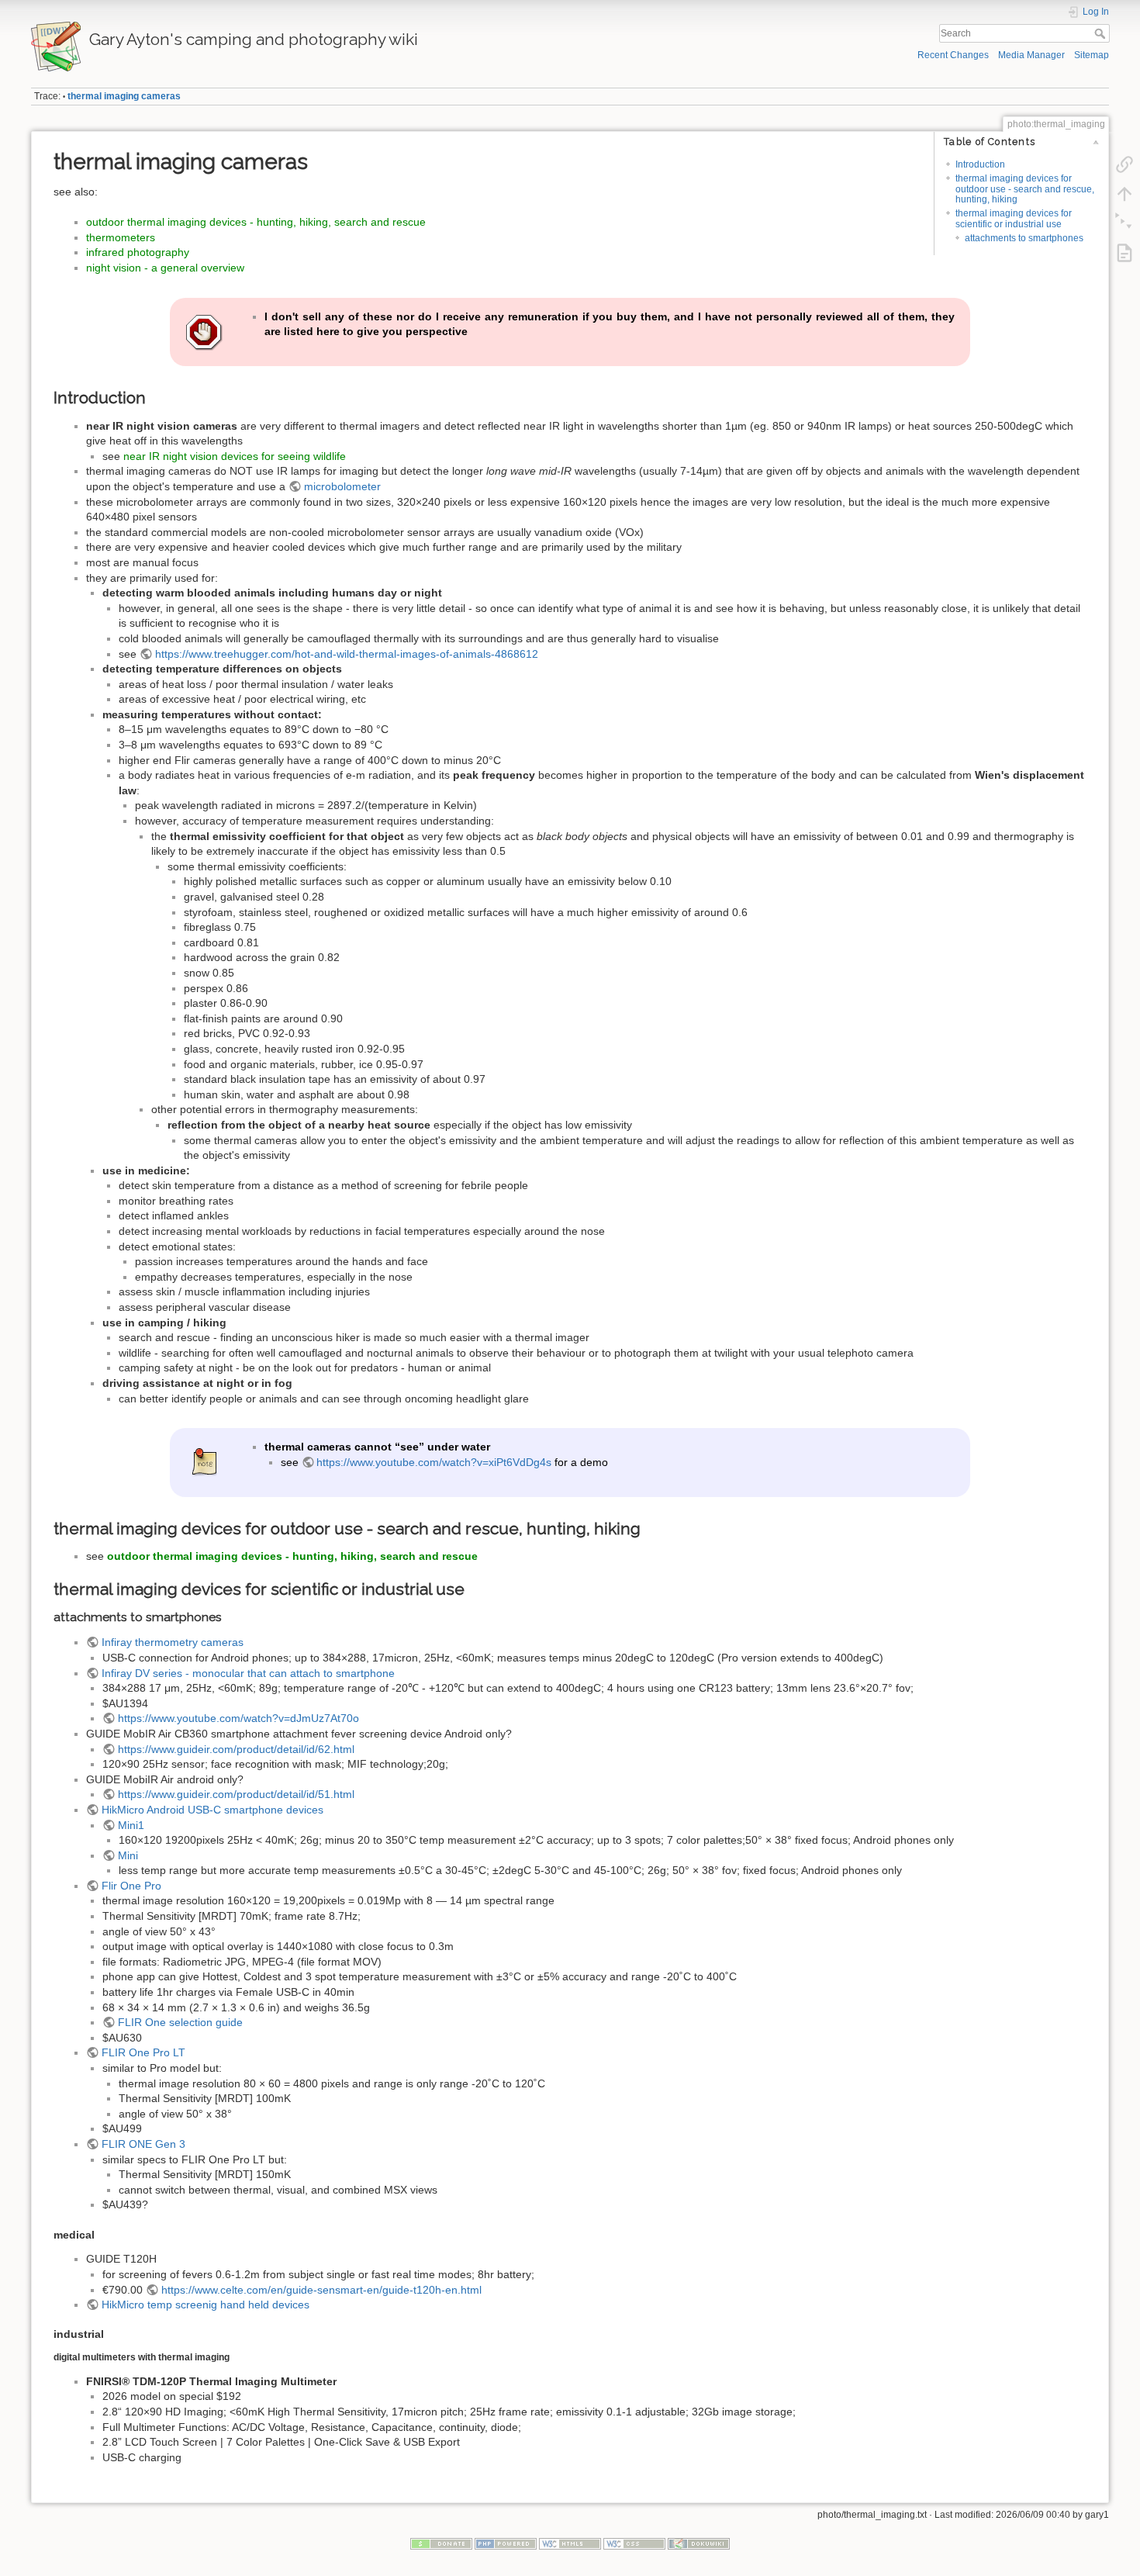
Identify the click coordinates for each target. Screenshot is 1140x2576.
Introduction (980, 164)
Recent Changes (953, 55)
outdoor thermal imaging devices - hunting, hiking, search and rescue (256, 222)
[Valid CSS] (634, 2543)
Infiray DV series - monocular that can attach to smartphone (248, 1673)
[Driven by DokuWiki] (699, 2543)
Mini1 (131, 1825)
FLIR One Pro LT (143, 2052)
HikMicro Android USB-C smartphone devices (212, 1810)
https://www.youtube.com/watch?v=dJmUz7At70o (238, 1718)
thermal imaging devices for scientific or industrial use (1014, 218)
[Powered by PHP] (506, 2543)
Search (1102, 33)
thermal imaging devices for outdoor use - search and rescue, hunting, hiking (1025, 189)
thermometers (121, 237)
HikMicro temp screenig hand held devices (206, 2305)
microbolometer (342, 486)
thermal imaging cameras (124, 96)
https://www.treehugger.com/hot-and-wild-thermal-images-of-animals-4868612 (347, 654)
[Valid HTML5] (570, 2543)
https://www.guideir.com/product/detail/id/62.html (236, 1749)
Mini (128, 1855)
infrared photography (138, 252)
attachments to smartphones (1024, 238)
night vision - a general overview (165, 268)
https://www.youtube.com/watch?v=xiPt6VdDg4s (434, 1462)
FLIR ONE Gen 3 (143, 2144)
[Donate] (441, 2543)
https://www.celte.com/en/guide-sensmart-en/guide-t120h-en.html (321, 2290)
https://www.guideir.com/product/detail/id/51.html (236, 1794)
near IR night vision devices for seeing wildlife (235, 456)
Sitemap (1092, 55)
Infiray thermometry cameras (173, 1642)
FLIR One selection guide (180, 2022)
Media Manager (1031, 55)
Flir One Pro (131, 1886)
